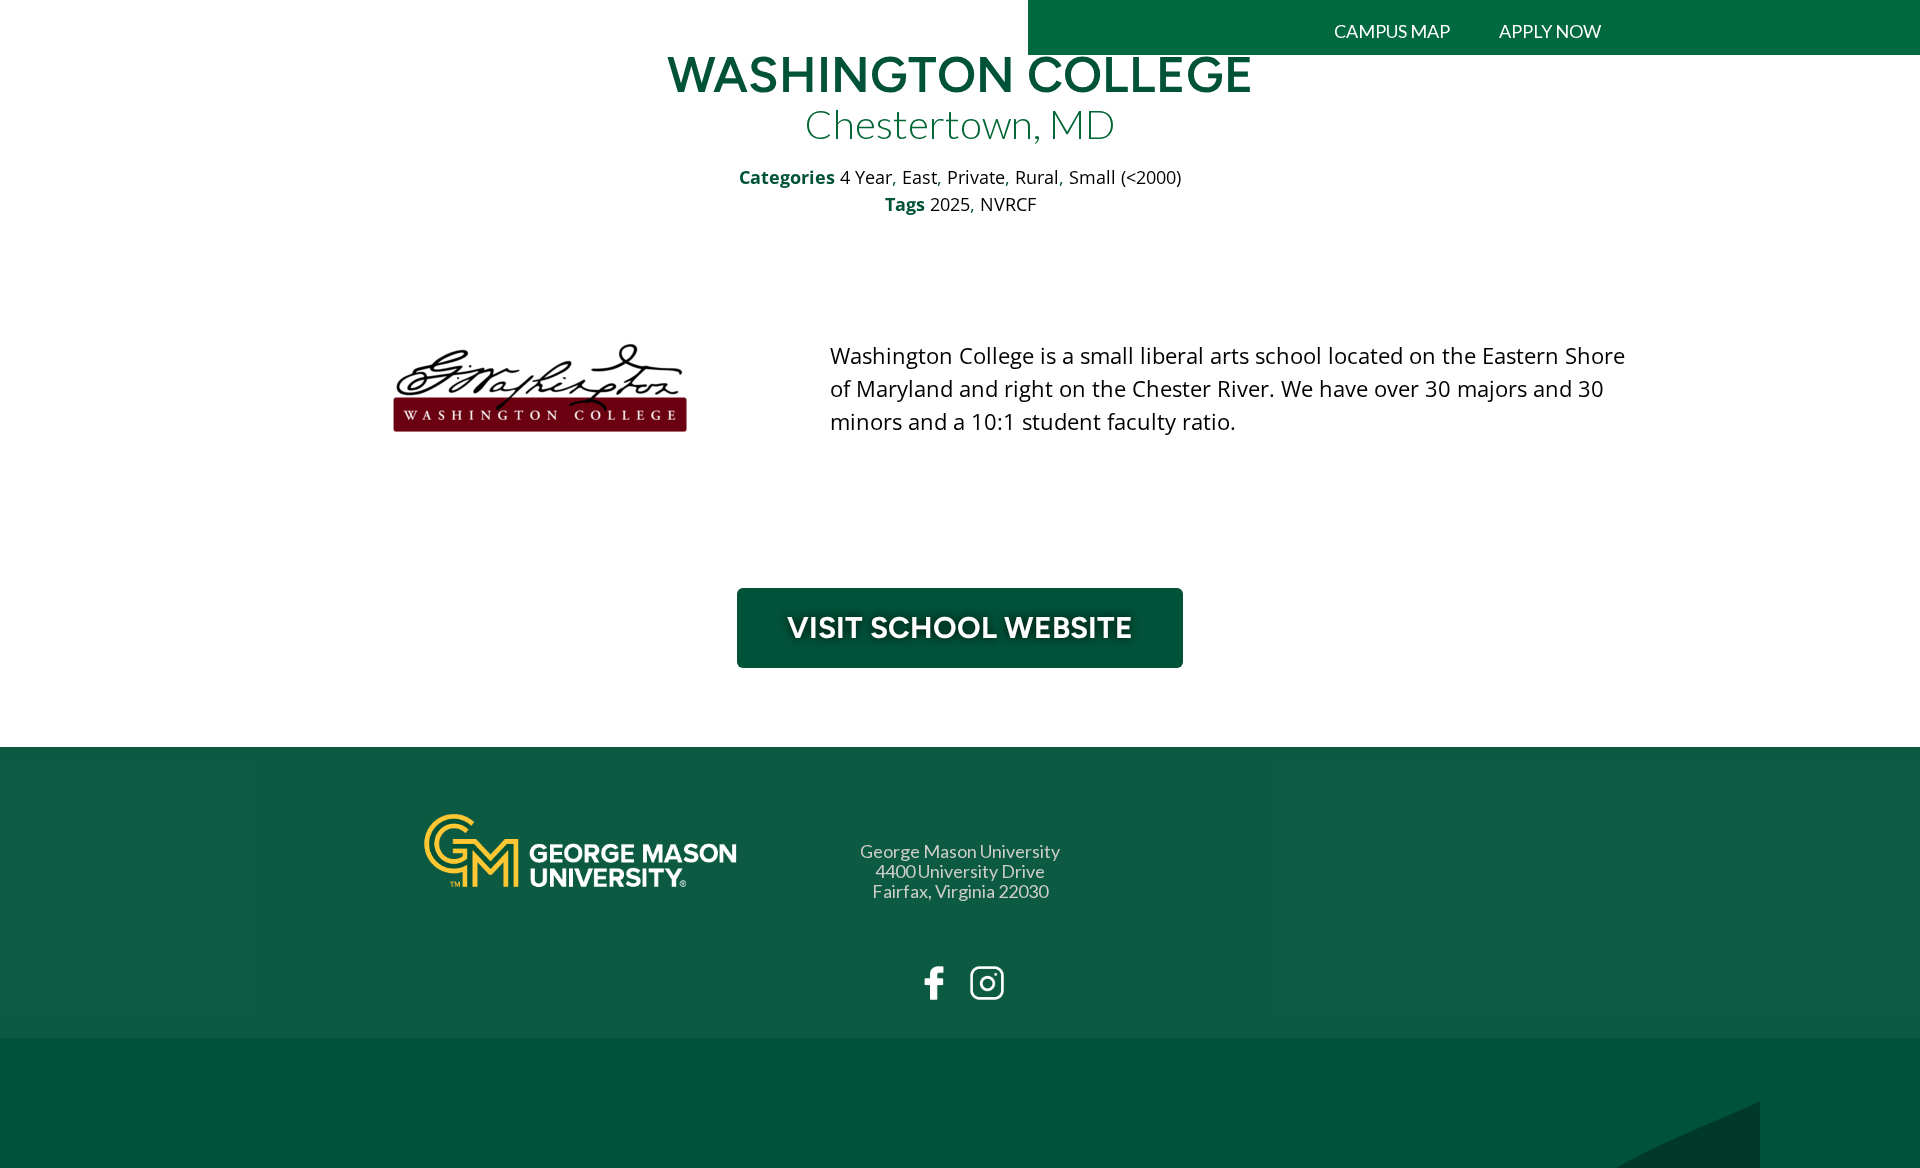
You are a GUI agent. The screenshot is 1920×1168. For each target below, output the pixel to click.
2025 (950, 204)
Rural (1037, 177)
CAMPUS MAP (1392, 31)
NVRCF (1008, 204)
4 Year (866, 177)
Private (976, 177)
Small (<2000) (1125, 177)
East (919, 177)
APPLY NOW (1550, 31)
